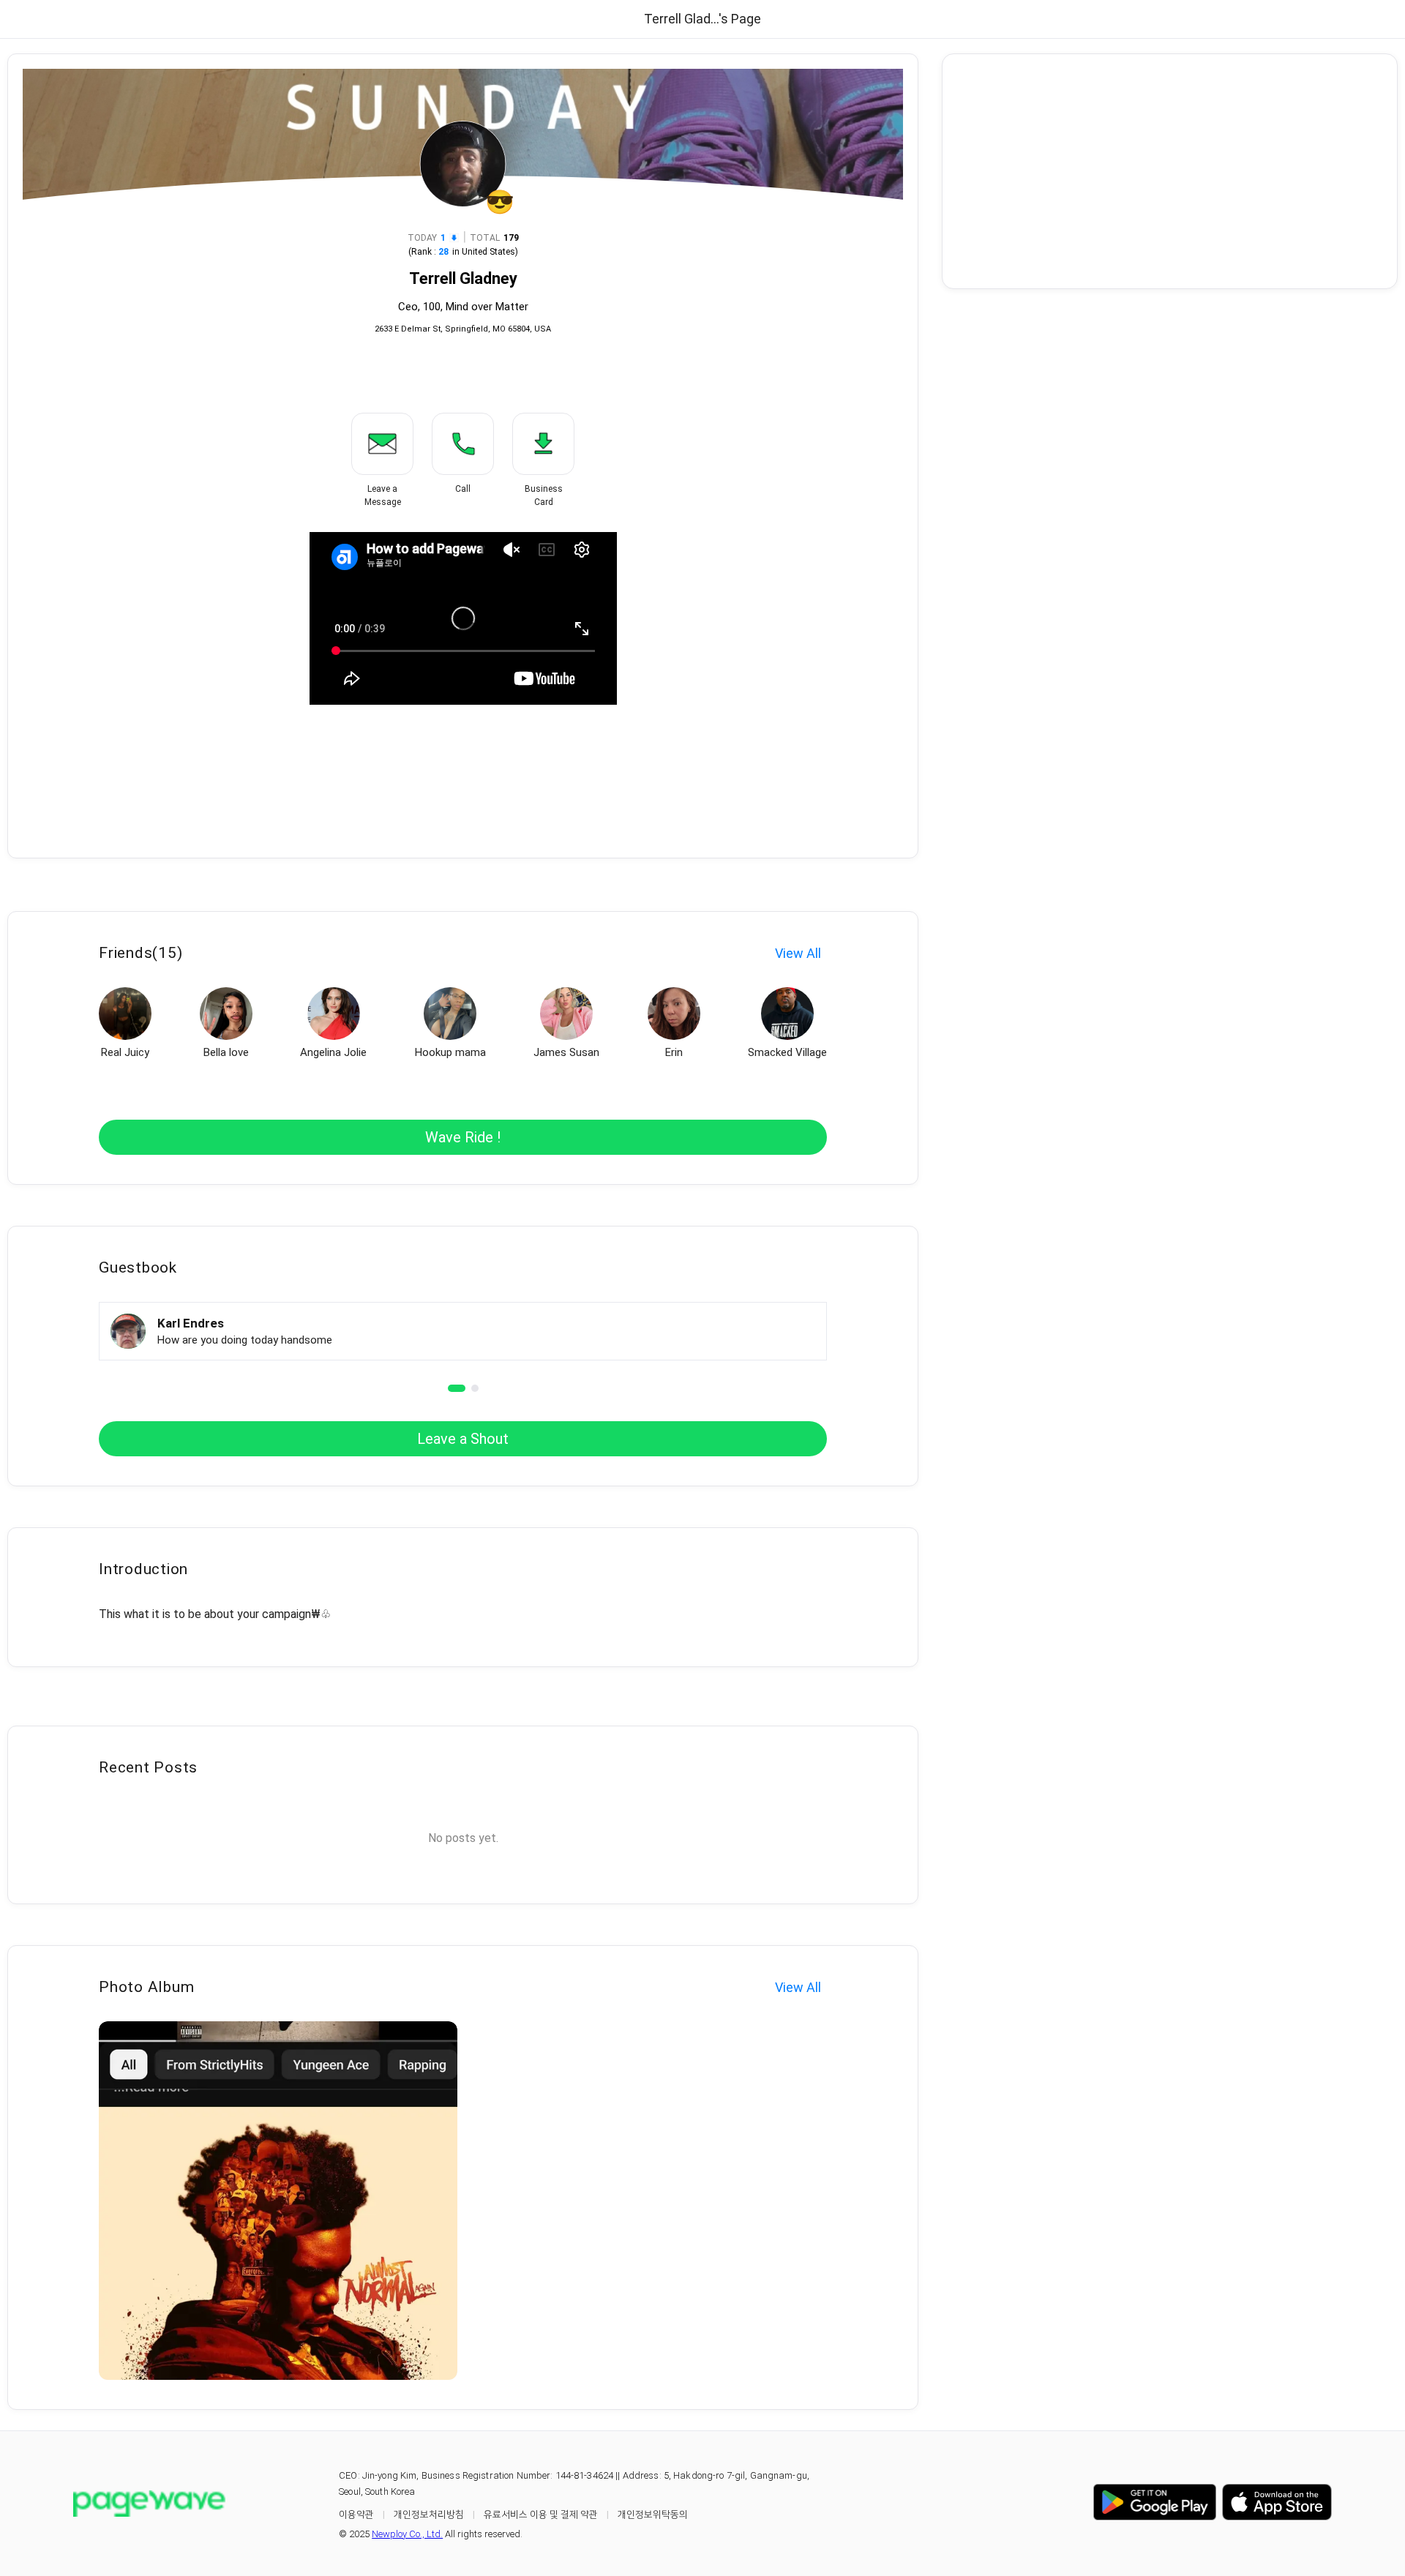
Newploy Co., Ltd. (407, 2534)
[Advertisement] (1170, 171)
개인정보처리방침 (429, 2514)
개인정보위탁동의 (653, 2514)
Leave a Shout (463, 1439)
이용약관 (356, 2514)
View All (798, 953)
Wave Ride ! (463, 1137)
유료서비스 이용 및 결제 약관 (541, 2514)
